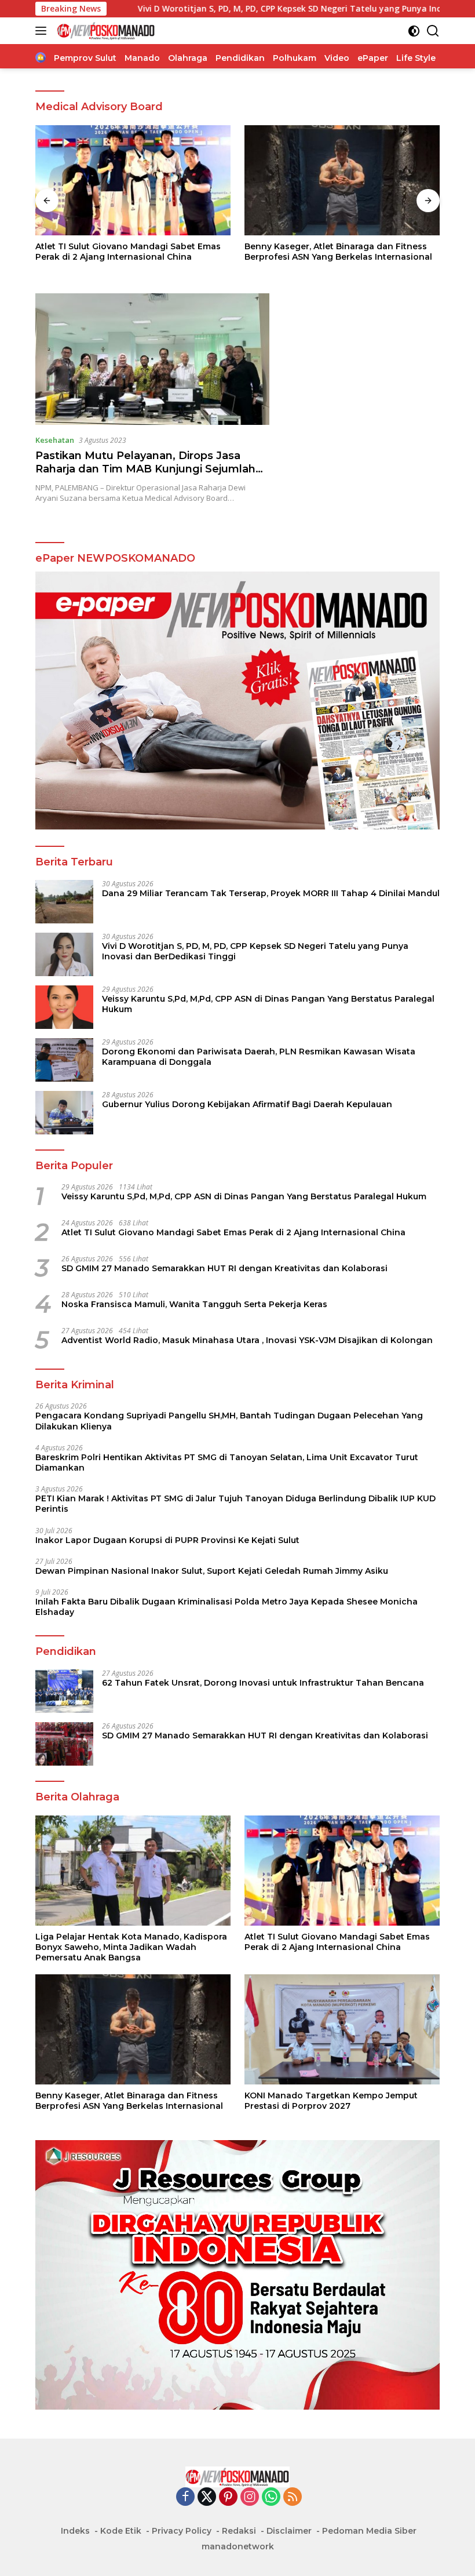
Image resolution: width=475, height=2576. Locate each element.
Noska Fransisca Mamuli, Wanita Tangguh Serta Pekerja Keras (194, 1304)
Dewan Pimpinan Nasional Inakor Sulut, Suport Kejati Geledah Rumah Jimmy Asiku (212, 1571)
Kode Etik (121, 2531)
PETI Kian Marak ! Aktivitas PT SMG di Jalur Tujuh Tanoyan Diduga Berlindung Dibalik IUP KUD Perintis (235, 1504)
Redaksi (239, 2531)
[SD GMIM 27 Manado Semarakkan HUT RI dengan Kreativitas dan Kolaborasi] (64, 1744)
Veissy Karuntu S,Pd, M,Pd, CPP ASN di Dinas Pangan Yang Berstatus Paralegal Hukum (268, 1004)
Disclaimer (289, 2531)
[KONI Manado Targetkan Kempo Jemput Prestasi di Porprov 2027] (342, 180)
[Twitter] (207, 2497)
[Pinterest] (228, 2497)
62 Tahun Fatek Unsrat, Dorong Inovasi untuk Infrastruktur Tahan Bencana (263, 1683)
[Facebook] (185, 2497)
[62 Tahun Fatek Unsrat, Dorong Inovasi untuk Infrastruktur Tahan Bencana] (64, 1691)
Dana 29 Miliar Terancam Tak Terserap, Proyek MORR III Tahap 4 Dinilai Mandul (271, 893)
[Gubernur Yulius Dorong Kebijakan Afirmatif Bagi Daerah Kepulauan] (64, 1113)
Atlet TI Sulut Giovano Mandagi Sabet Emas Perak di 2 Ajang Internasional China (233, 1232)
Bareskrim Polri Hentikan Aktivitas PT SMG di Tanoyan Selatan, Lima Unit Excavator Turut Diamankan (227, 1462)
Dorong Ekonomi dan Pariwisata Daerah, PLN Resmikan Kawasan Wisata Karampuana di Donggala (259, 1057)
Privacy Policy (182, 2531)
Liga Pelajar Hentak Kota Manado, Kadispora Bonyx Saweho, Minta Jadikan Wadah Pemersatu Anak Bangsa (131, 1947)
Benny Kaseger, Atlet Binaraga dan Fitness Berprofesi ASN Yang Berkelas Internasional (129, 252)
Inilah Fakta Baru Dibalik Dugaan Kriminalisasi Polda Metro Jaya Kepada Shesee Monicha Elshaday (226, 1607)
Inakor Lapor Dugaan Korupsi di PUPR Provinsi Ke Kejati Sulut (167, 1540)
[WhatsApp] (271, 2497)
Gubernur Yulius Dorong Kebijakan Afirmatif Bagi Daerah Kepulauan (247, 1104)
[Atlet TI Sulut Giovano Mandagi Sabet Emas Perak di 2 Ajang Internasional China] (342, 1871)
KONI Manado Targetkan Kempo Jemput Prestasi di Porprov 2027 (331, 252)
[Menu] (43, 31)
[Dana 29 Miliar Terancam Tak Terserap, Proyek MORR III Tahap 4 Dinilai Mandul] (64, 902)
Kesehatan (55, 440)
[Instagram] (250, 2497)
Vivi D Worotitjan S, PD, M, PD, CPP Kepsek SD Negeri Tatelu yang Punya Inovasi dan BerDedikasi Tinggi (247, 9)
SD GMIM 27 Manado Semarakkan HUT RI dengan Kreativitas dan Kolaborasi (224, 1268)
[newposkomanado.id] (105, 31)
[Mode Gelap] (414, 31)
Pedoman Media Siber (369, 2531)
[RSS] (293, 2497)
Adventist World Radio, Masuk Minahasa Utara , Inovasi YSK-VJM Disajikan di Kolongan (247, 1340)
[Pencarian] (433, 31)
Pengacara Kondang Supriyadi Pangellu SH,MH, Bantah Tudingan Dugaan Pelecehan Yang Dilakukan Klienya (229, 1421)
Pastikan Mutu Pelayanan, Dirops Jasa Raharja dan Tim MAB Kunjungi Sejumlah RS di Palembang (145, 469)
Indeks (75, 2531)
